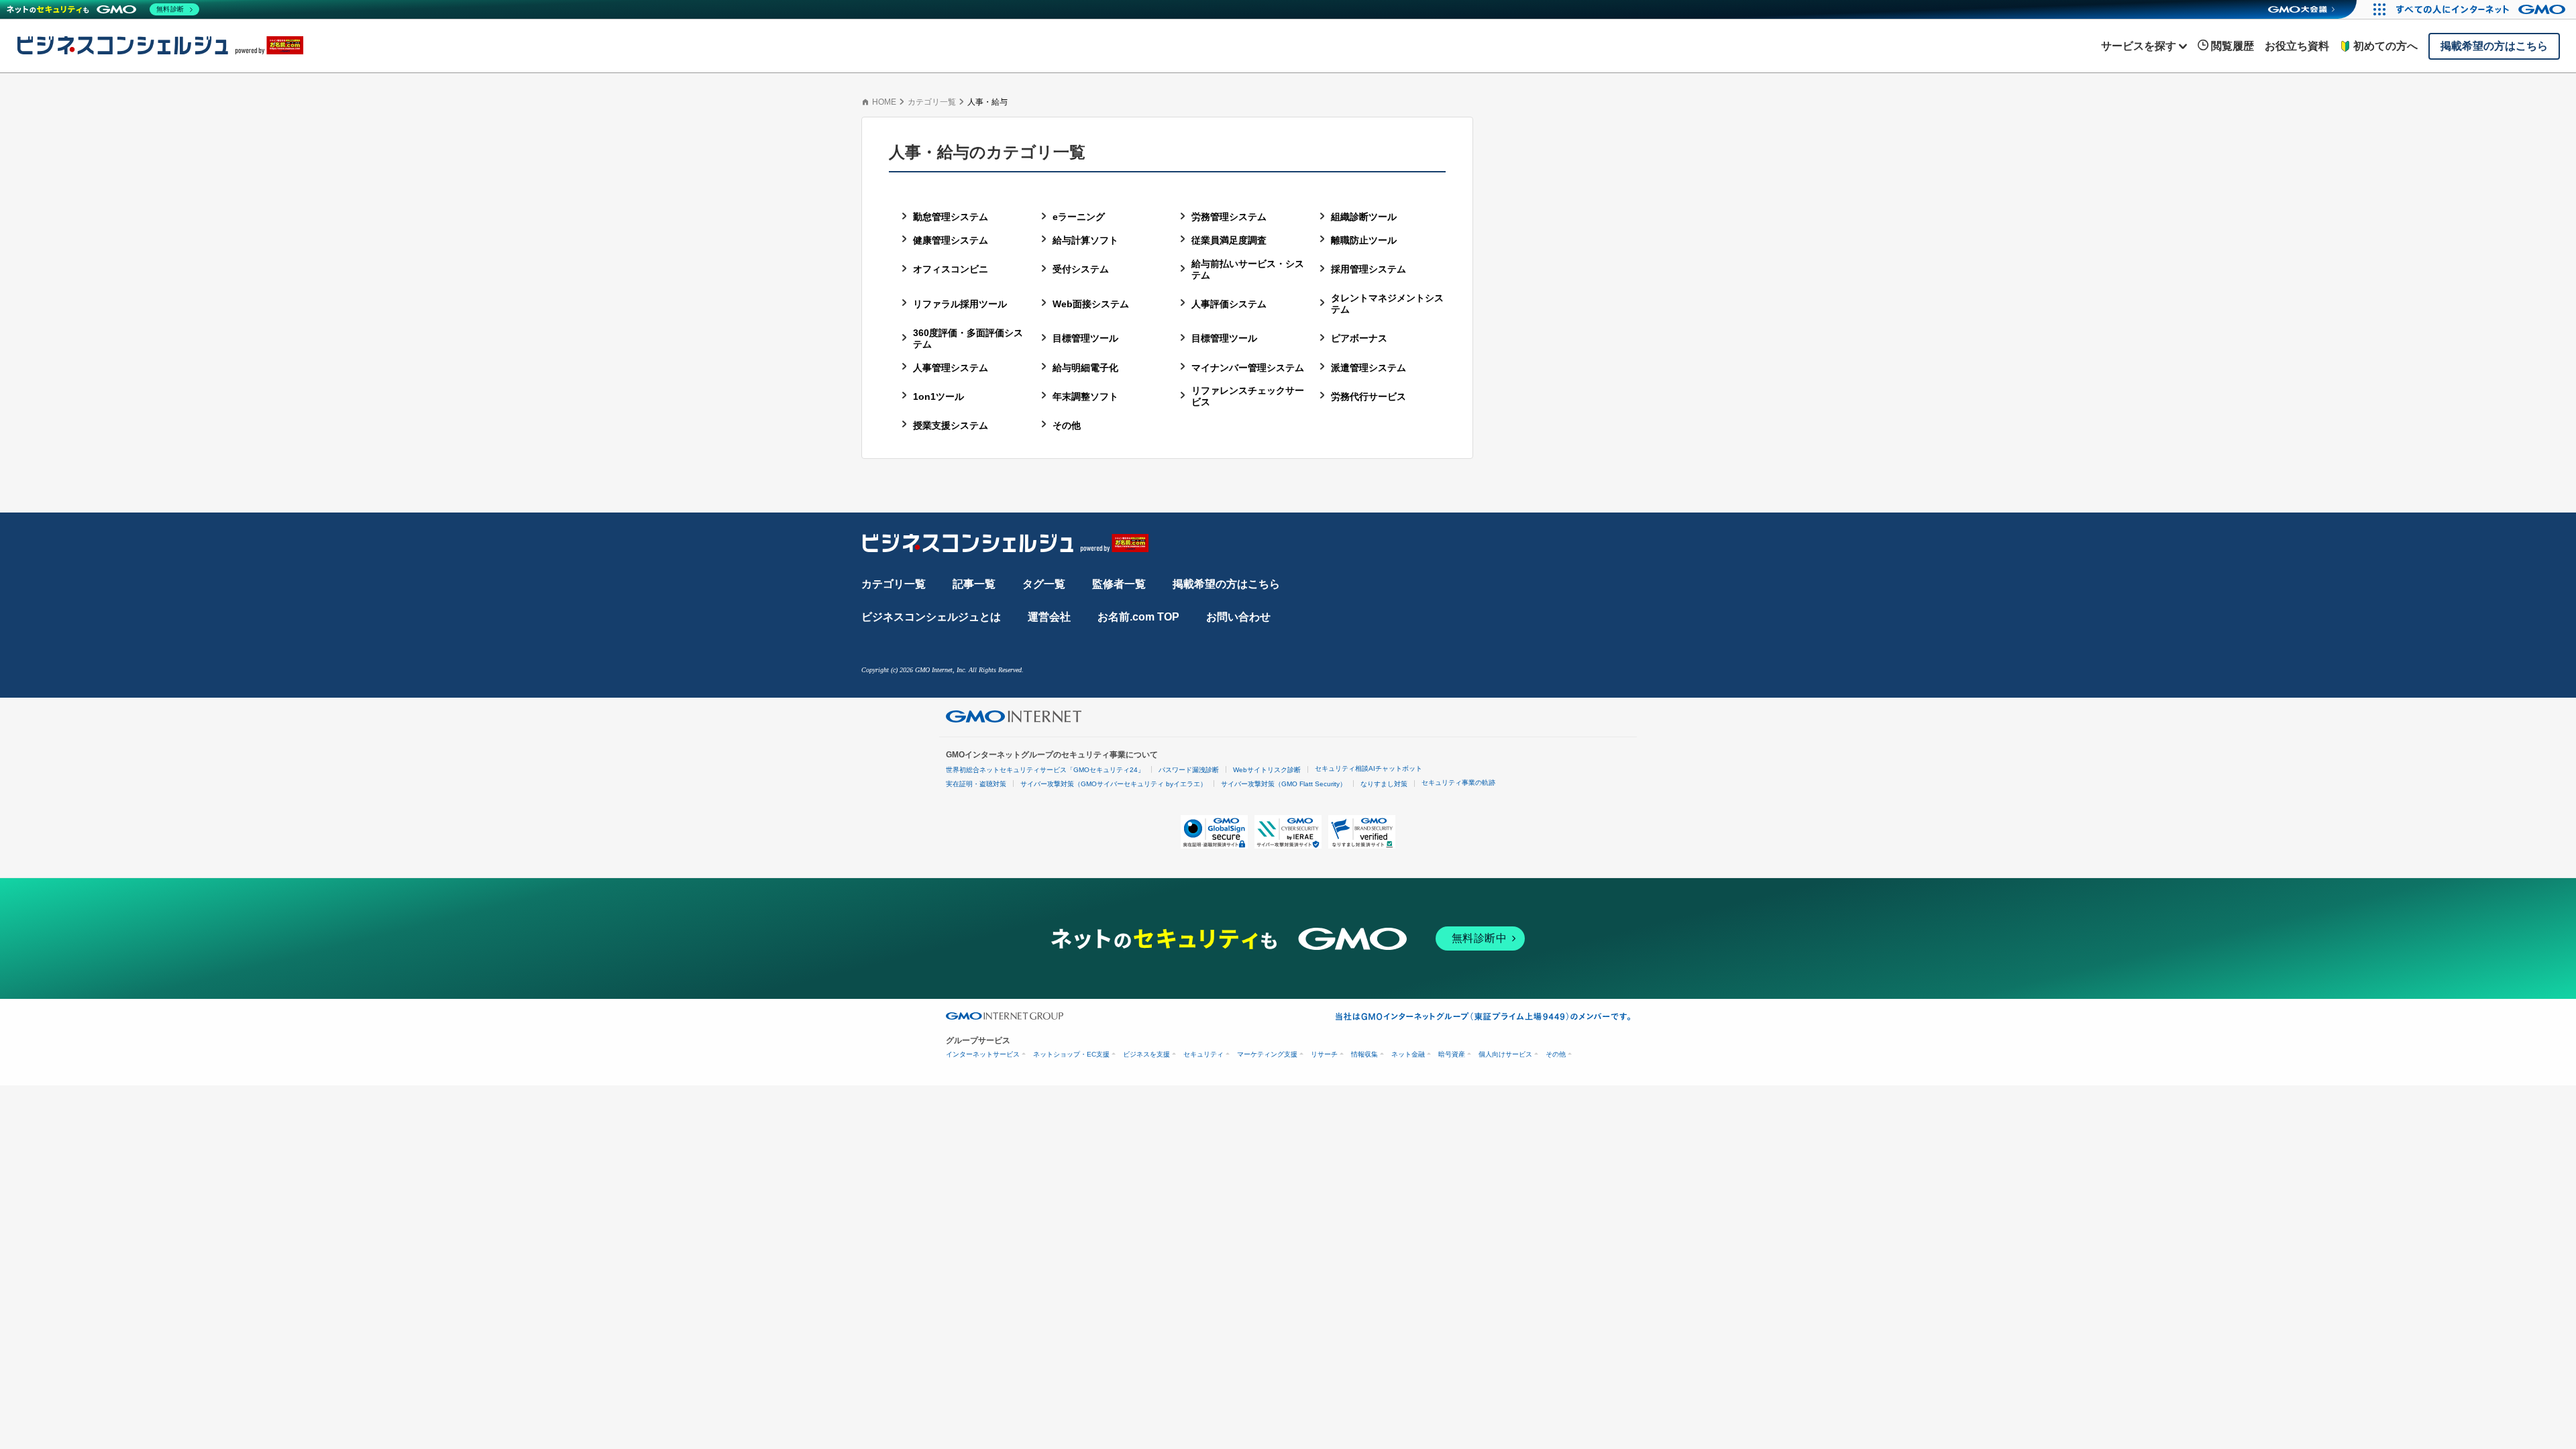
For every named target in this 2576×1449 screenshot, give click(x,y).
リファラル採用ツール (960, 304)
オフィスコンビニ (951, 269)
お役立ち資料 (2297, 46)
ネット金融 (1408, 1054)
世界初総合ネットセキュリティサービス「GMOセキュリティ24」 (1045, 770)
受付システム (1081, 269)
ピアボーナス (1359, 338)
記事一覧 (974, 584)
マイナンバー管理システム (1248, 368)
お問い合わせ (1238, 617)
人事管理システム (951, 368)
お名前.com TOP (1138, 617)
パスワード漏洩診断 (1189, 770)
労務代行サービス (1368, 396)
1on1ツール (938, 396)
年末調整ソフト (1085, 396)
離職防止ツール (1364, 240)
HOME (884, 102)
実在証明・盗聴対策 (976, 784)
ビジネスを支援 (1146, 1054)
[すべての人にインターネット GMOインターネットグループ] (2482, 9)
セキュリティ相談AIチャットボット (1368, 768)
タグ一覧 (1044, 584)
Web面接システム (1091, 304)
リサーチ (1324, 1054)
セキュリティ (1203, 1054)
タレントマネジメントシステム (1387, 304)
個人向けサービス (1505, 1054)
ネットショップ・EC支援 (1071, 1054)
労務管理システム (1229, 217)
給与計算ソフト (1085, 240)
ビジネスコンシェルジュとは (931, 617)
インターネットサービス (983, 1054)
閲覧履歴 (2233, 46)
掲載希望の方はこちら (1226, 584)
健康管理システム (951, 240)
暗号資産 (1452, 1054)
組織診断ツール (1364, 217)
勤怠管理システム (951, 217)
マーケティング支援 (1267, 1054)
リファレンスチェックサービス (1248, 396)
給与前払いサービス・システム (1248, 269)
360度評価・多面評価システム (968, 338)
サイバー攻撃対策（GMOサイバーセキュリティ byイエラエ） (1114, 784)
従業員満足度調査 (1229, 240)
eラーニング (1079, 217)
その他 (1067, 425)
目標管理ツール (1085, 338)
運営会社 (1049, 617)
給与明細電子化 (1085, 368)
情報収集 (1364, 1054)
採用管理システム (1368, 269)
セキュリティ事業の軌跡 (1458, 783)
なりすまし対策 (1384, 784)
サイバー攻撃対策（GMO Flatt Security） (1284, 784)
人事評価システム (1229, 304)
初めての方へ (2385, 46)
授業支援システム (951, 425)
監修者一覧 (1119, 584)
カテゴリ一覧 (932, 102)
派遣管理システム (1368, 368)
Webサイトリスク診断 (1267, 770)
